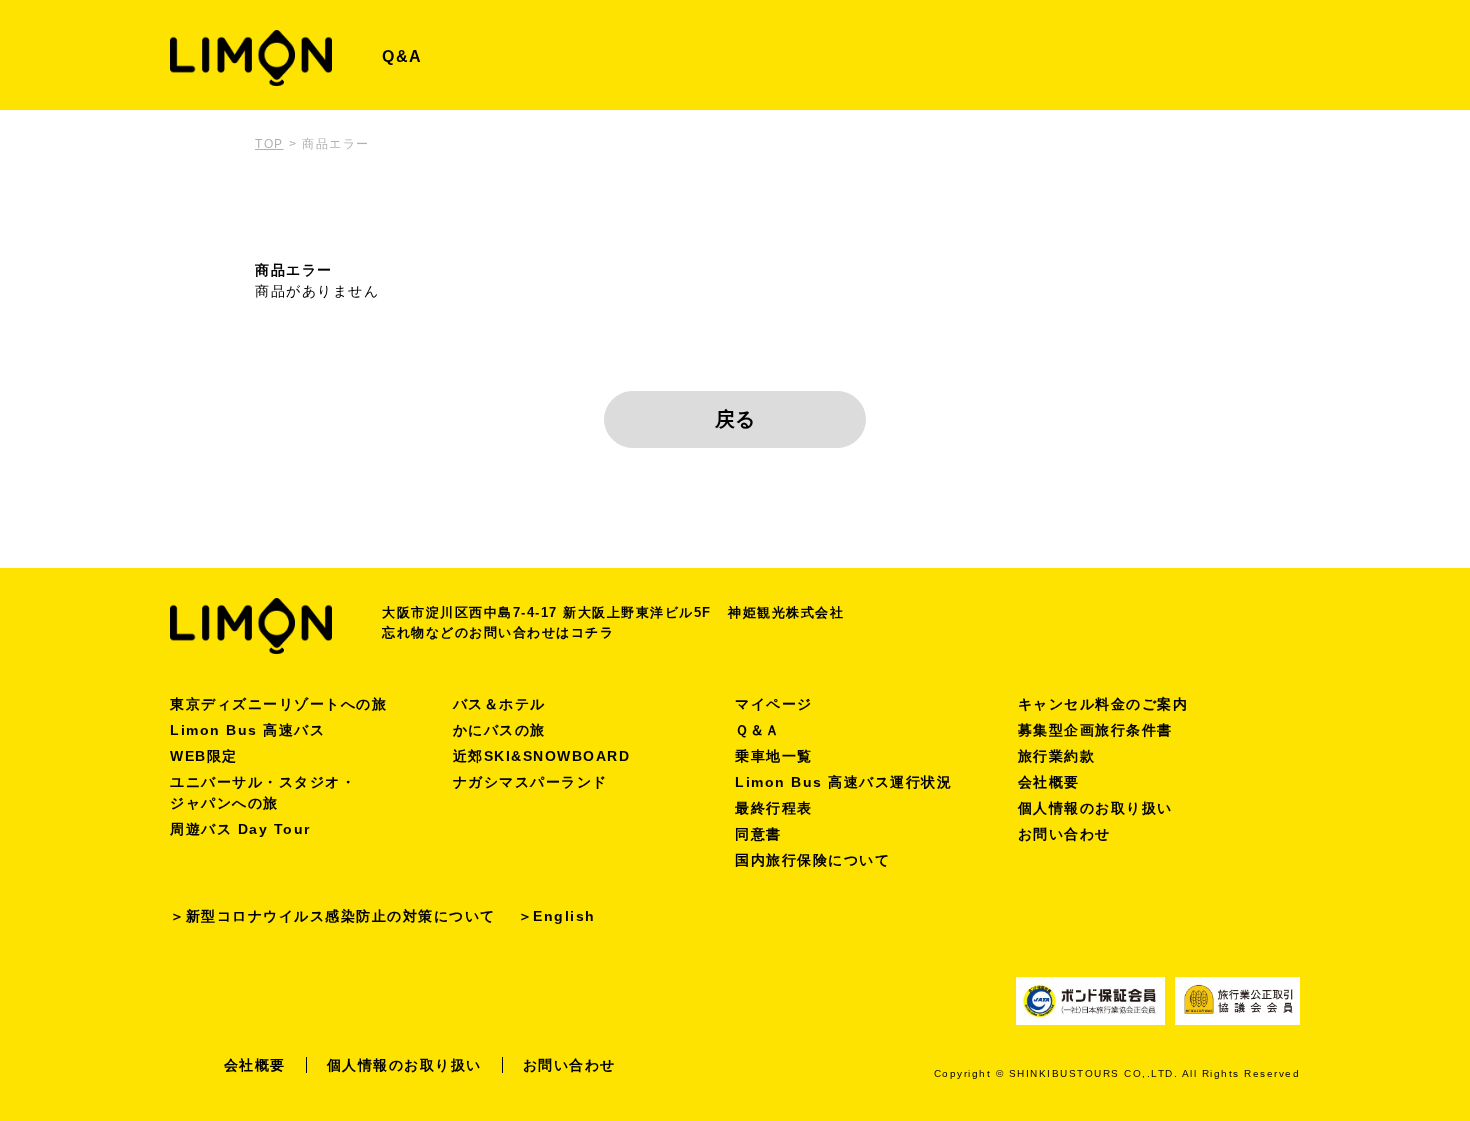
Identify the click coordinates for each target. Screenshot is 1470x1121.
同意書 (758, 834)
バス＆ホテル (499, 704)
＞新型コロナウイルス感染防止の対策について (333, 916)
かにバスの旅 (499, 730)
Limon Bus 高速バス (247, 730)
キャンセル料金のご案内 (1103, 704)
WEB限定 (204, 756)
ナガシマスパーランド (530, 782)
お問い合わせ (1064, 834)
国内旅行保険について (812, 860)
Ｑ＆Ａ (758, 730)
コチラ (593, 632)
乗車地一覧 (774, 756)
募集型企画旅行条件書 (1095, 730)
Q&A (402, 56)
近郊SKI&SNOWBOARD (542, 756)
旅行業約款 (1057, 756)
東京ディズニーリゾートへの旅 (278, 704)
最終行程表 (774, 808)
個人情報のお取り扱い (1095, 808)
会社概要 (1049, 782)
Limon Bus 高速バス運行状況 (843, 782)
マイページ (774, 704)
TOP (269, 144)
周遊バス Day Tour (240, 829)
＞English (557, 916)
